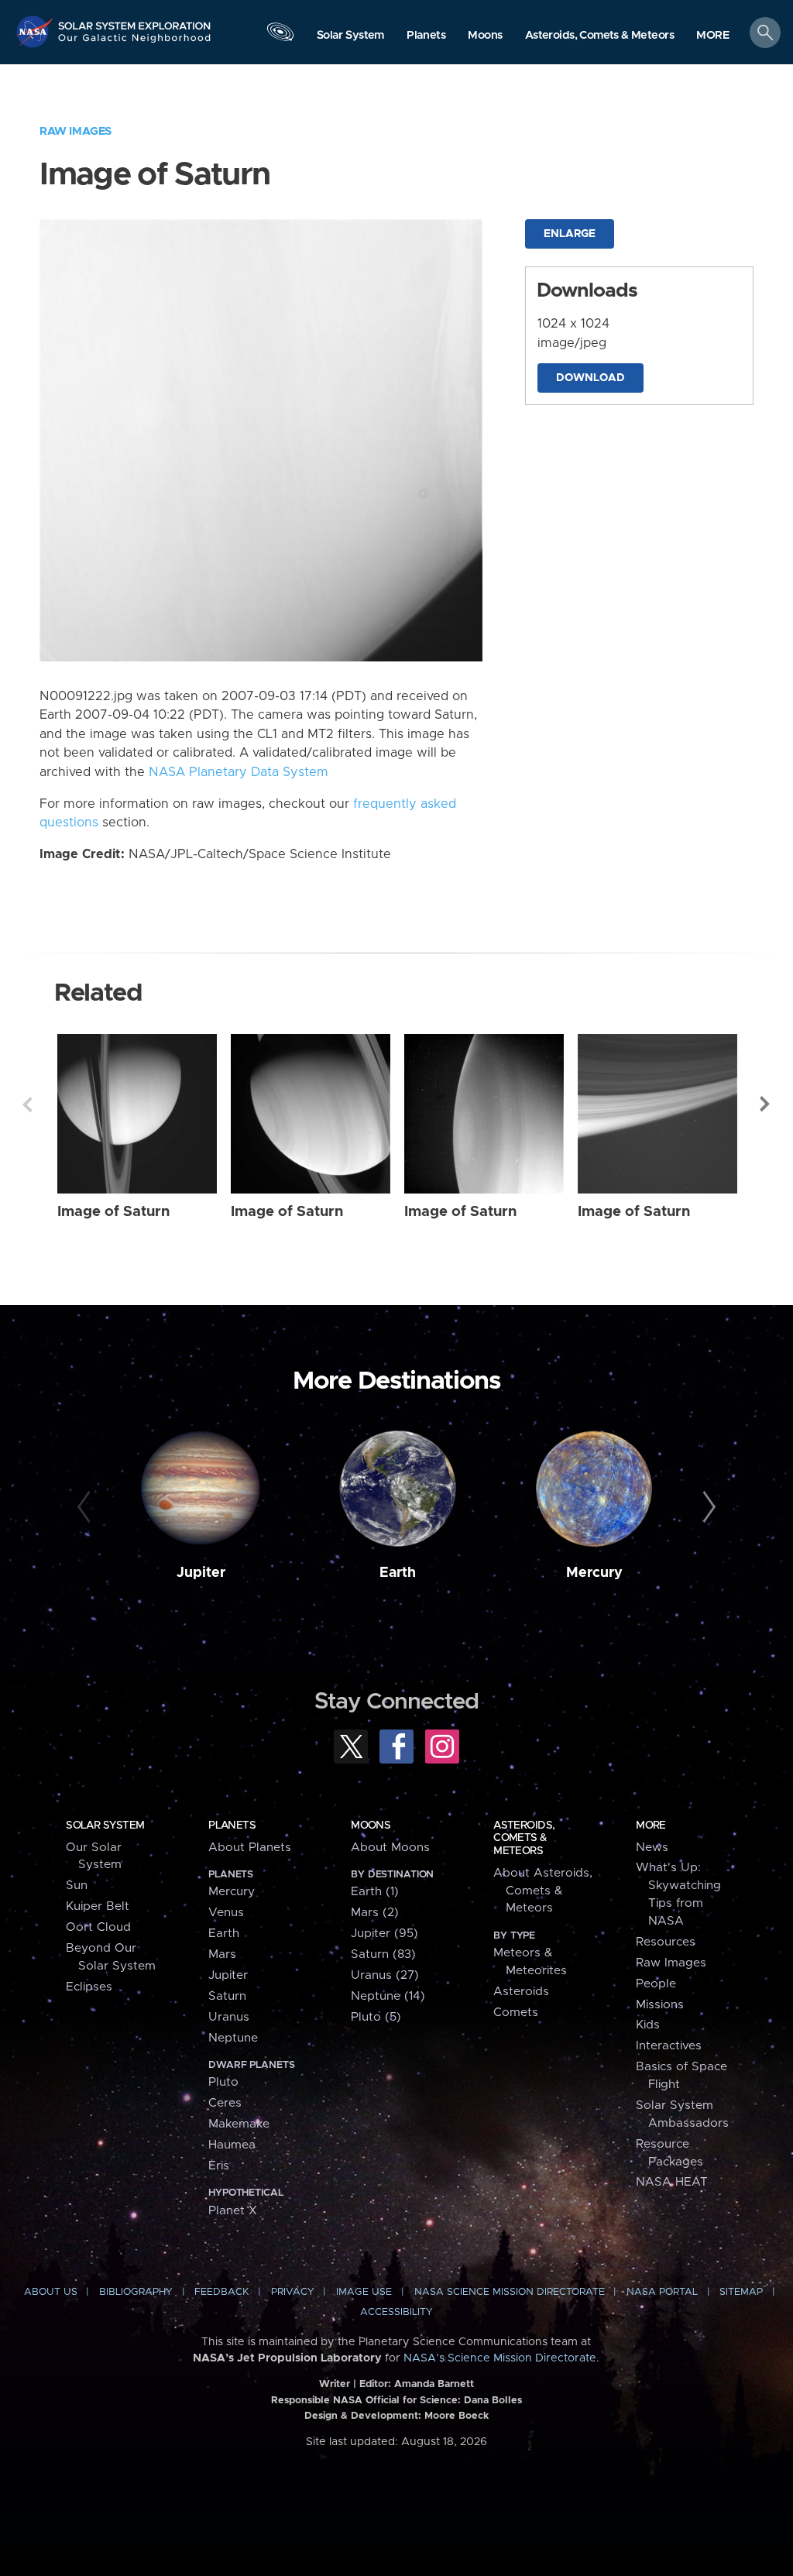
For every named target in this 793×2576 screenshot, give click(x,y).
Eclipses (89, 1987)
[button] (713, 36)
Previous (27, 1104)
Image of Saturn (113, 1212)
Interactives (669, 2046)
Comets (516, 2013)
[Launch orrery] (280, 36)
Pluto (223, 2082)
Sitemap (741, 2292)
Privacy (293, 2292)
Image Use (364, 2292)
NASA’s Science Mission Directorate (500, 2358)
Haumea (232, 2145)
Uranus (229, 2017)
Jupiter (201, 1573)
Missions (660, 2005)
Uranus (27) (385, 1975)
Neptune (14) (388, 1996)
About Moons (390, 1848)
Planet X (233, 2211)
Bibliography (136, 2292)
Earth (398, 1573)
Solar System (105, 1826)
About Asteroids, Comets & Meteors (543, 1891)
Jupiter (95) (384, 1934)
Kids (648, 2025)
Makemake (239, 2124)
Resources (666, 1942)
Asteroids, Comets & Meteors (524, 1838)
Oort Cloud (98, 1927)
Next (766, 1104)
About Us (51, 2292)
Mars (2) (375, 1913)
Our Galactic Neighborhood (135, 43)
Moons (371, 1826)
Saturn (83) (383, 1954)
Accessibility (396, 2312)
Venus (226, 1913)
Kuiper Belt (98, 1906)
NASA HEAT (672, 2182)
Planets (232, 1826)
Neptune (233, 2038)
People (656, 1984)
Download (590, 378)
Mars (222, 1954)
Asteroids (521, 1992)
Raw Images (76, 131)
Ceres (225, 2103)
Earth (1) (375, 1892)
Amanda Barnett (434, 2384)
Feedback (221, 2292)
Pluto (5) (376, 2017)
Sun (77, 1886)
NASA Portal (662, 2292)
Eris (219, 2166)
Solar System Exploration (135, 21)
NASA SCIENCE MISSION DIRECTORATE (510, 2292)
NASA (36, 31)
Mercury (594, 1573)
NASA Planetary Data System (239, 772)
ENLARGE (570, 234)
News (652, 1848)
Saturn (227, 1996)
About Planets (250, 1848)
